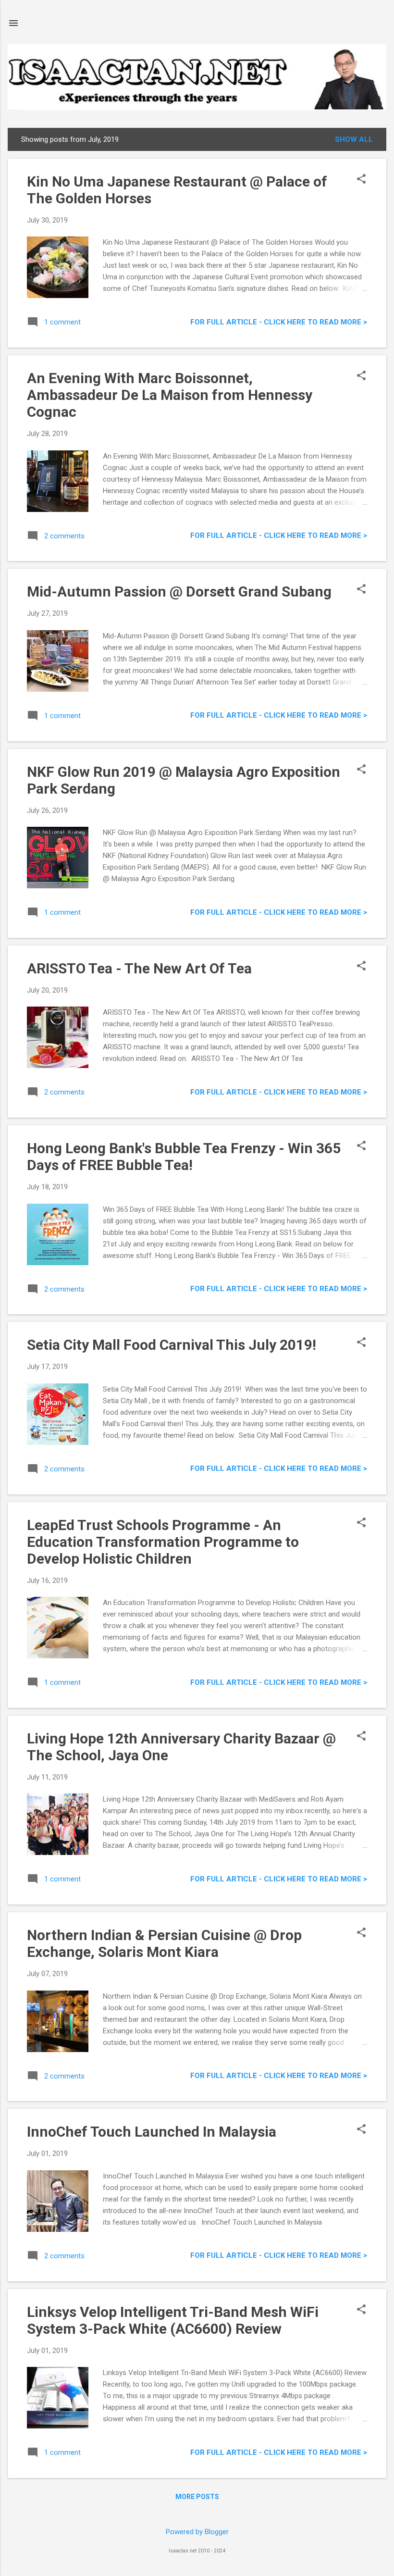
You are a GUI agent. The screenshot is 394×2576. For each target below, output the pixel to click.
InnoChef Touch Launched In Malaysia (152, 2132)
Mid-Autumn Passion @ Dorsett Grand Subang (179, 591)
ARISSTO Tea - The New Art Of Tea (139, 968)
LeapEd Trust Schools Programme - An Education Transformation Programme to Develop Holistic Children (163, 1542)
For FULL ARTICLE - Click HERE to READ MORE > (279, 322)
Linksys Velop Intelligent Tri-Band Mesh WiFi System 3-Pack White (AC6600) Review (173, 2320)
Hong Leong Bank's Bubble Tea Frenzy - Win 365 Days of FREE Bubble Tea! (184, 1157)
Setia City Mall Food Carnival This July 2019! (172, 1345)
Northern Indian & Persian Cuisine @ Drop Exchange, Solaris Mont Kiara (164, 1943)
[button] (361, 180)
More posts (197, 2497)
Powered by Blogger (197, 2532)
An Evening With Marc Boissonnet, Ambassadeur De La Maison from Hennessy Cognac (170, 395)
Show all (354, 139)
